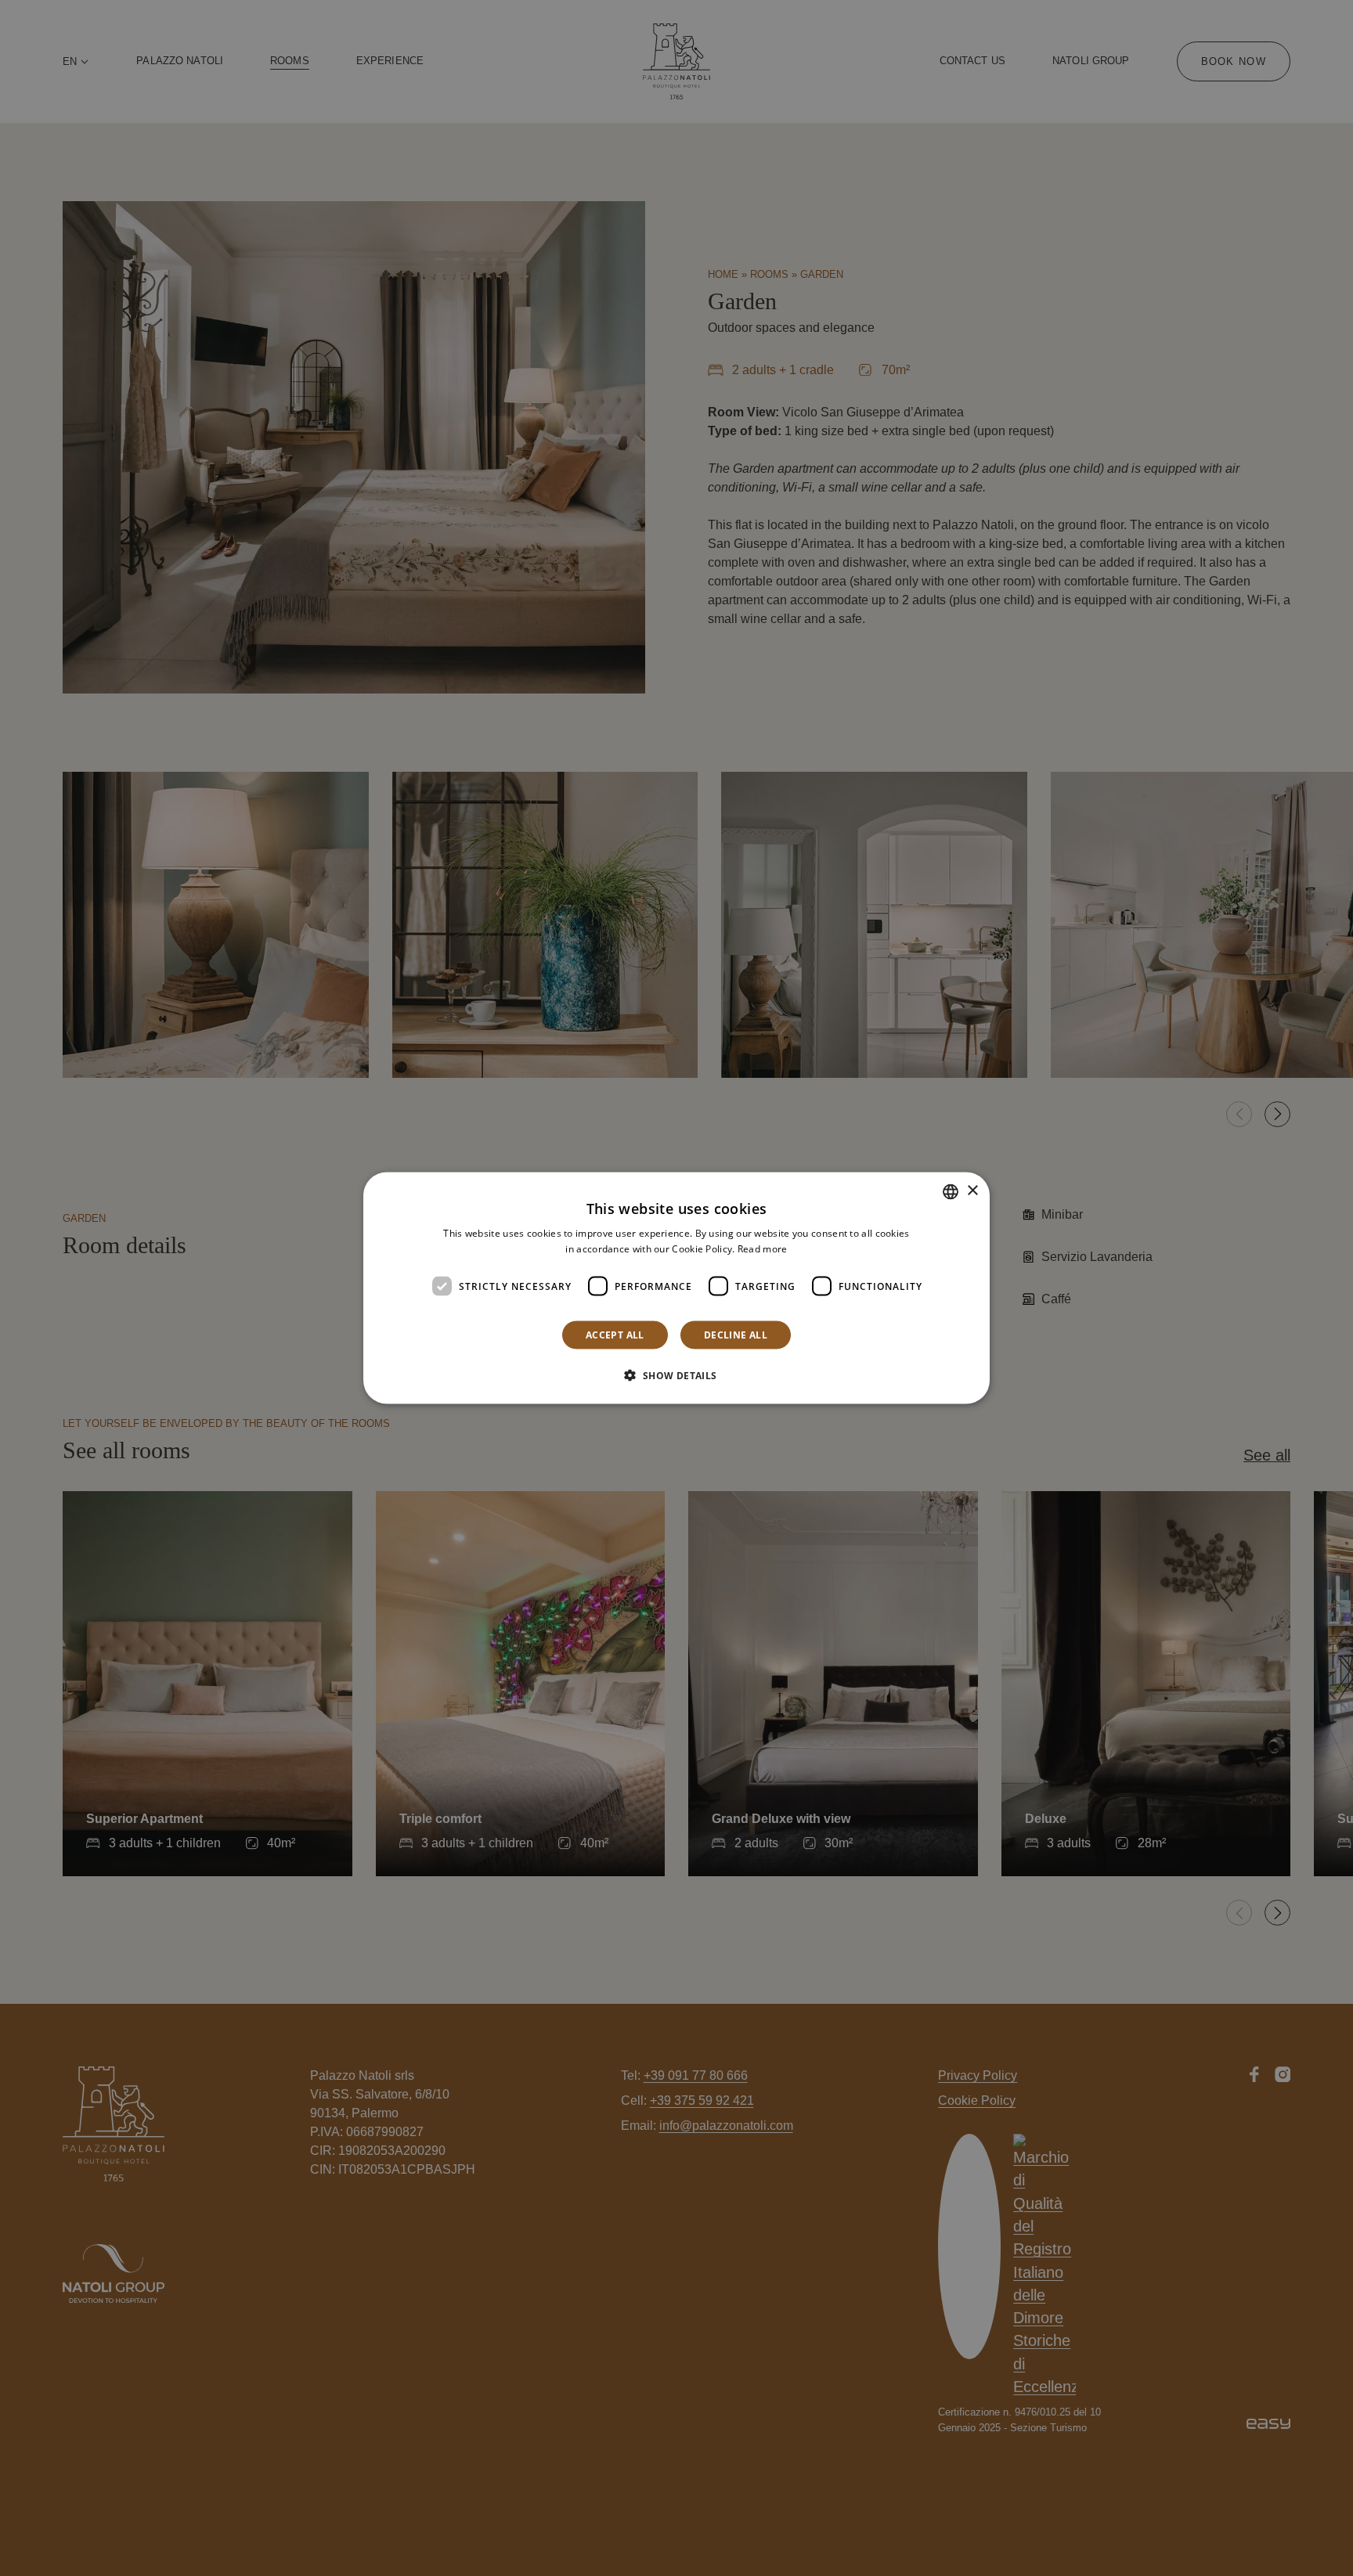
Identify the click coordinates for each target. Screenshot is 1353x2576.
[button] (676, 1375)
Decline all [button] (736, 1335)
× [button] (972, 1191)
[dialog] (676, 1288)
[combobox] (951, 1191)
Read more (763, 1248)
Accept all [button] (615, 1335)
